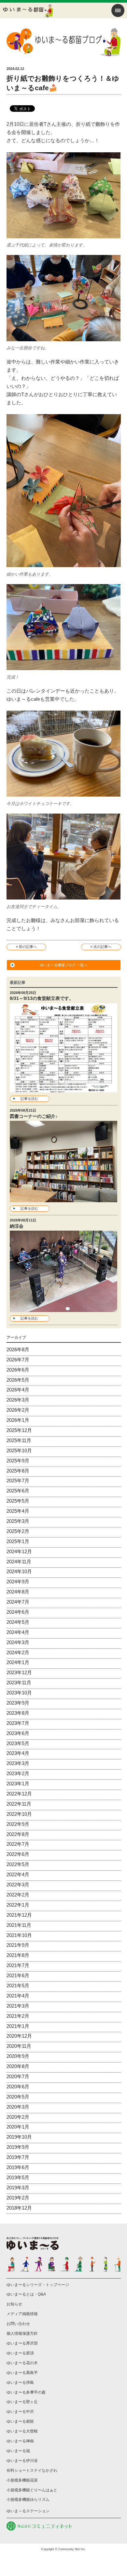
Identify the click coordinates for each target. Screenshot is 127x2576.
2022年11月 (19, 1804)
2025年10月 (19, 1450)
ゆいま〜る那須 (20, 2353)
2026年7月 (18, 1360)
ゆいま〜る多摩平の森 (26, 2392)
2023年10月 (19, 1693)
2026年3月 (18, 1400)
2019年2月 (18, 2198)
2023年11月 (19, 1683)
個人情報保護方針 (22, 2333)
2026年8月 (18, 1349)
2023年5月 (18, 1743)
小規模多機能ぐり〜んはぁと (32, 2490)
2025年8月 (18, 1471)
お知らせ (14, 2304)
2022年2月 (18, 1895)
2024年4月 (18, 1632)
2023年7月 (18, 1723)
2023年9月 (18, 1703)
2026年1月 (18, 1420)
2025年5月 (18, 1501)
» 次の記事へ (101, 947)
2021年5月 (18, 1986)
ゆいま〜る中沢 (20, 2412)
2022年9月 (18, 1824)
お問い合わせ (18, 2324)
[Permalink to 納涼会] (64, 1308)
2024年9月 (18, 1582)
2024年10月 (19, 1571)
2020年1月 (18, 2127)
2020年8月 (18, 2066)
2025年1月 (18, 1541)
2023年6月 (18, 1733)
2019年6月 (18, 2167)
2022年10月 (19, 1814)
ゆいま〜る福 (18, 2451)
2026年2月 (18, 1410)
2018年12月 (19, 2208)
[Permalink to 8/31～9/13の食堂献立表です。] (64, 1088)
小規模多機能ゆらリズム (28, 2500)
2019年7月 (18, 2157)
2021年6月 (18, 1975)
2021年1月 (18, 2026)
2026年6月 (18, 1370)
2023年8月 (18, 1713)
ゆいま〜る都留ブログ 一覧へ (63, 965)
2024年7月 (18, 1602)
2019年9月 (18, 2147)
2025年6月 (18, 1491)
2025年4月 (18, 1511)
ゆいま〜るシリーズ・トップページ (38, 2285)
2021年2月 (18, 2016)
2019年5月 (18, 2177)
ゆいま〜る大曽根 (22, 2431)
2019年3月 (18, 2188)
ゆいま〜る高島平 (22, 2373)
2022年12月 (19, 1794)
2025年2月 (18, 1531)
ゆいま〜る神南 (20, 2441)
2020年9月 (18, 2056)
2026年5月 (18, 1380)
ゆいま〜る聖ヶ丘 (22, 2402)
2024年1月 (18, 1662)
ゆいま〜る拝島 (20, 2382)
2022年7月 (18, 1844)
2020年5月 (18, 2097)
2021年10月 (19, 1935)
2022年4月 (18, 1874)
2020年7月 (18, 2076)
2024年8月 (18, 1592)
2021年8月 (18, 1955)
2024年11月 (19, 1562)
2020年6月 (18, 2087)
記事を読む (29, 1099)
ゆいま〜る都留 (20, 2421)
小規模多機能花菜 (22, 2480)
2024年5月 (18, 1622)
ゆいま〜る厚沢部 (22, 2343)
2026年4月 (18, 1390)
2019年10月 (19, 2137)
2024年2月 (18, 1652)
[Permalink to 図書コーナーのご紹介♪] (64, 1198)
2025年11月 (19, 1440)
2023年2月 (18, 1773)
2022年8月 (18, 1834)
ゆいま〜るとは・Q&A (26, 2294)
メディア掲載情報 (22, 2314)
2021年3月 (18, 2006)
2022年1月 (18, 1905)
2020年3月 (18, 2107)
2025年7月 (18, 1481)
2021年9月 (18, 1945)
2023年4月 (18, 1753)
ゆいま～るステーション (28, 2511)
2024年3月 (18, 1642)
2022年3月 (18, 1885)
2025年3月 (18, 1521)
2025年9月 (18, 1461)
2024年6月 (18, 1612)
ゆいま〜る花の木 (22, 2363)
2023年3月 (18, 1763)
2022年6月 (18, 1854)
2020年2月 (18, 2117)
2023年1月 (18, 1784)
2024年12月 (19, 1551)
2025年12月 (19, 1430)
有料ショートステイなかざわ (32, 2470)
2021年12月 (19, 1915)
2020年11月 (19, 2046)
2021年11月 (19, 1925)
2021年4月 (18, 1996)
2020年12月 (19, 2036)
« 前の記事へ (26, 947)
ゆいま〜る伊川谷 (22, 2461)
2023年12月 (19, 1672)
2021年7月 (18, 1965)
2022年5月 (18, 1864)
